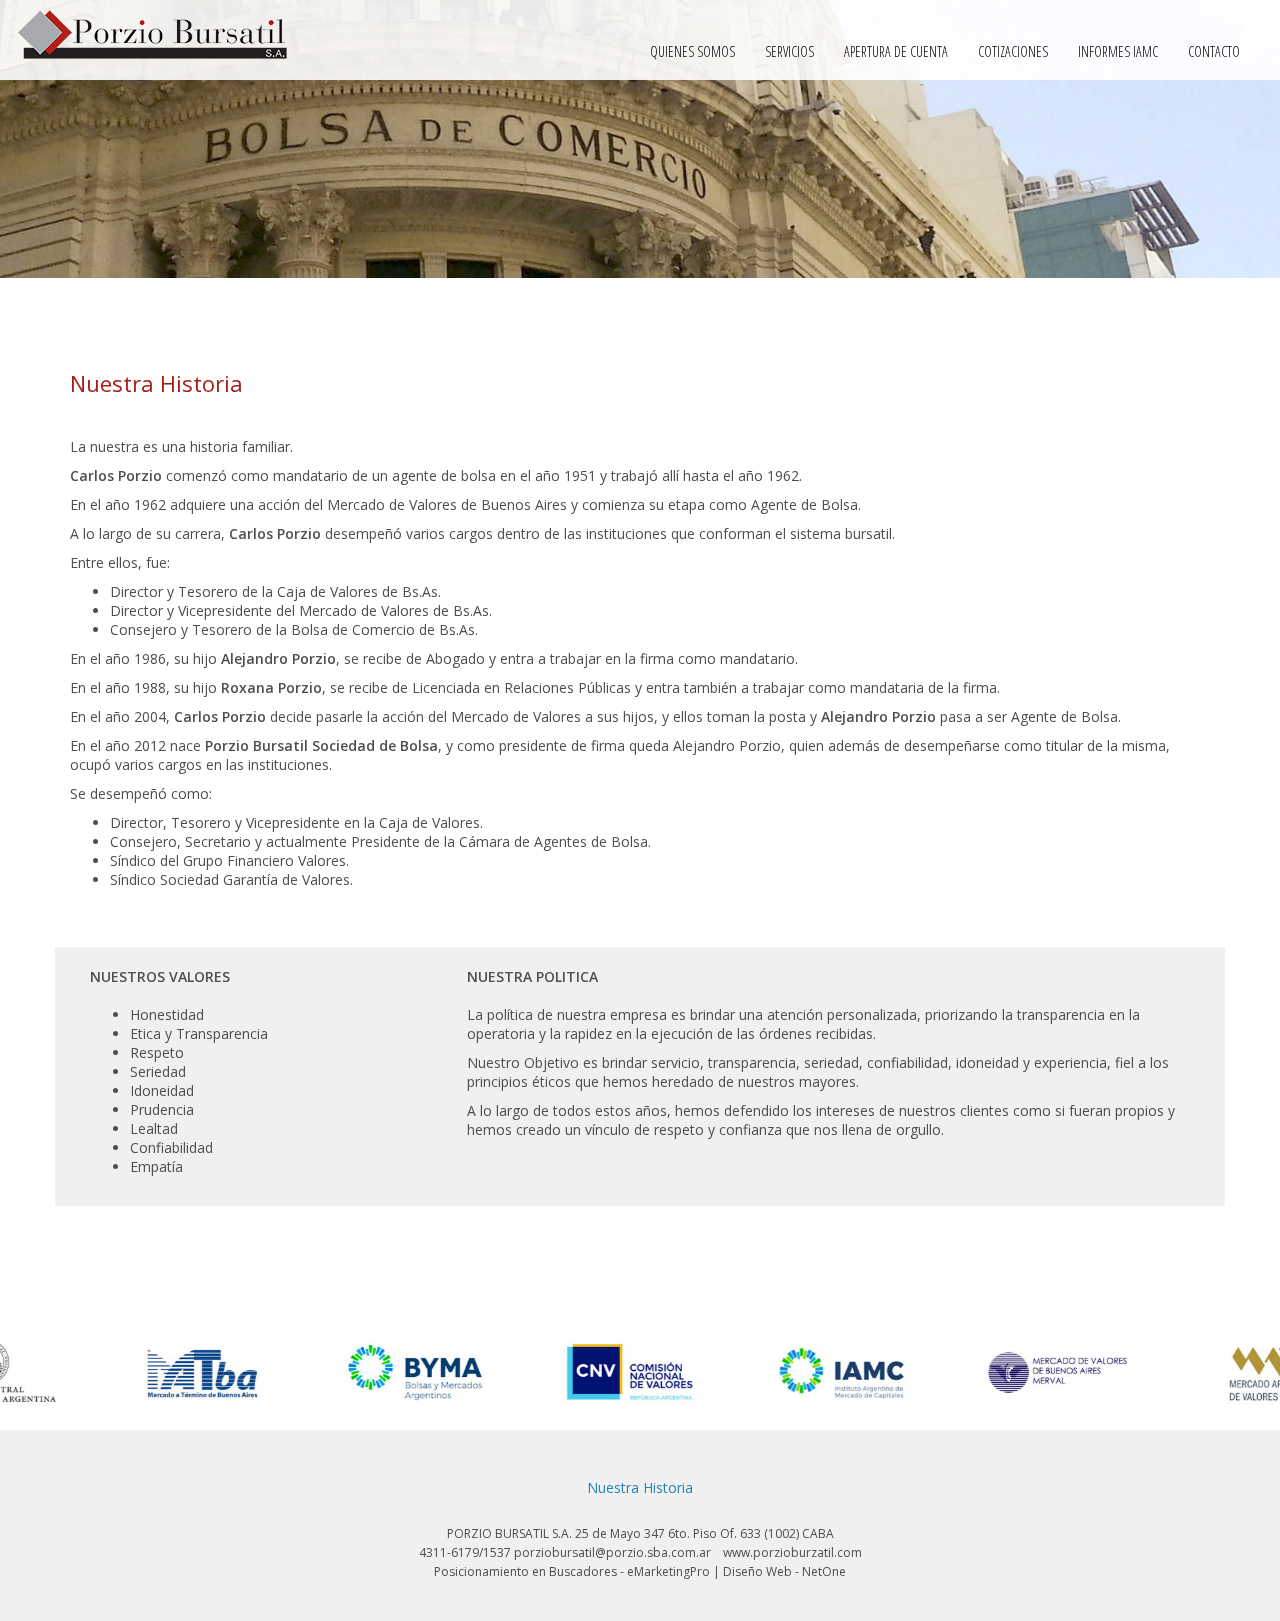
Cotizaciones (1013, 51)
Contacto (1214, 51)
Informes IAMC (1118, 51)
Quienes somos (692, 51)
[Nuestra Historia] (152, 35)
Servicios (789, 51)
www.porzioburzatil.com (792, 1552)
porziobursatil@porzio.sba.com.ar (612, 1552)
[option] (97, 1372)
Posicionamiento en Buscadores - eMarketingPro (572, 1571)
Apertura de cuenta (896, 51)
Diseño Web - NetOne (784, 1571)
